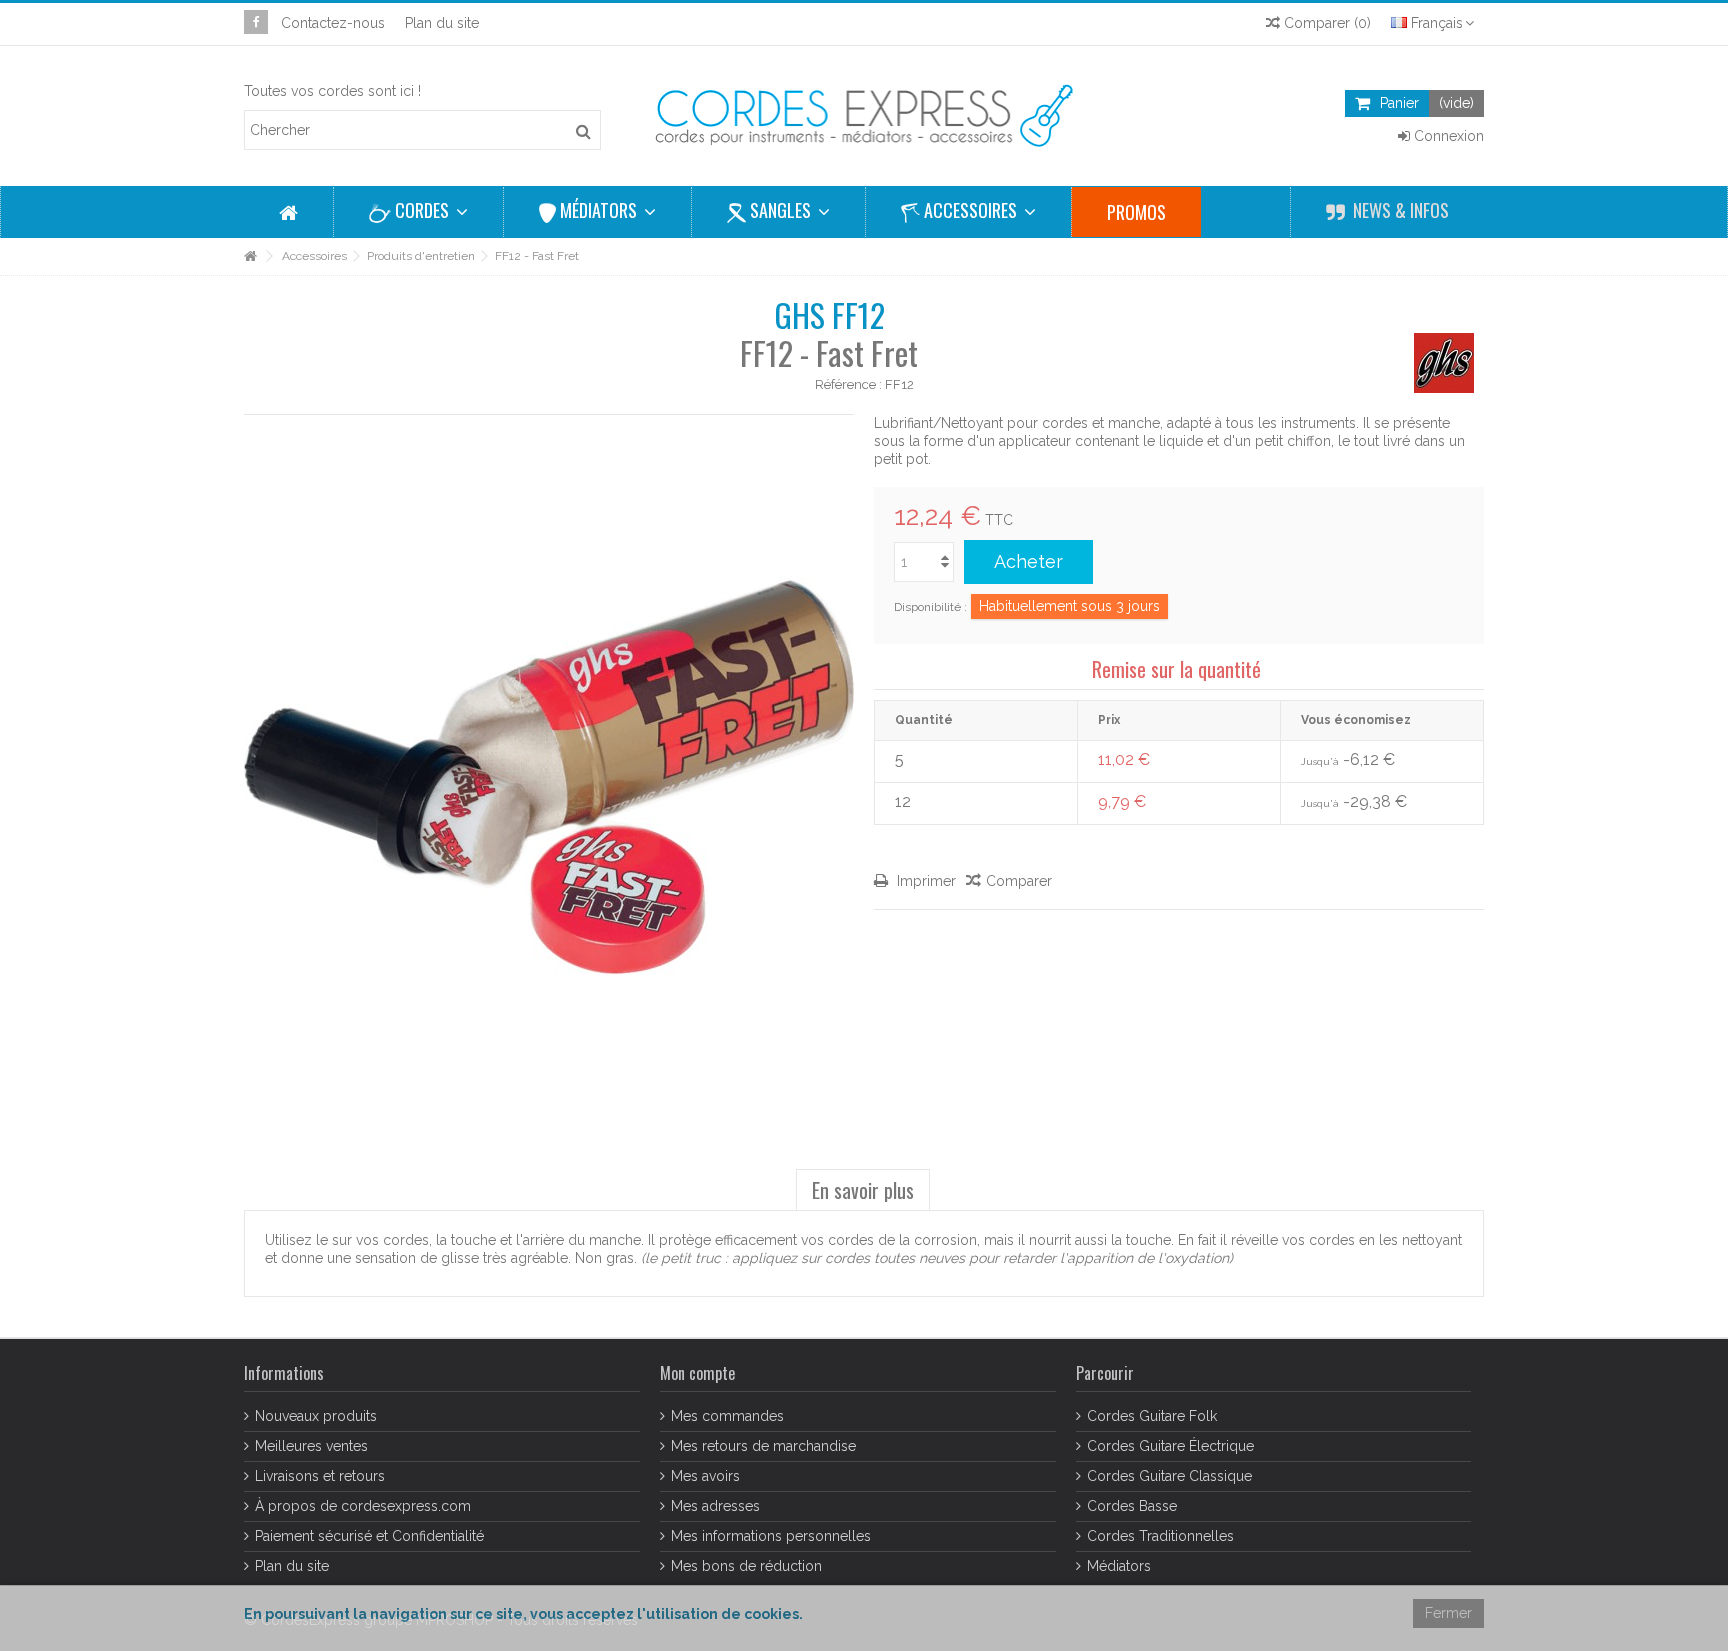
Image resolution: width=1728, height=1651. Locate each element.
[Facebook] (256, 22)
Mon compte (697, 1373)
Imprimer (924, 881)
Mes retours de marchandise (763, 1446)
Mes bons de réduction (746, 1566)
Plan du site (442, 23)
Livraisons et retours (320, 1476)
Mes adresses (715, 1506)
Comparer (1019, 881)
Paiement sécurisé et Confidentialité (369, 1536)
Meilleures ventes (311, 1446)
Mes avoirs (705, 1476)
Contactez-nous (333, 23)
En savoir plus (863, 1190)
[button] (418, 212)
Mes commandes (727, 1416)
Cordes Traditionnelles (1160, 1536)
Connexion (1447, 136)
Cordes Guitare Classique (1169, 1476)
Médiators (1119, 1566)
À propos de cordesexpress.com (363, 1506)
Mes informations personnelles (771, 1536)
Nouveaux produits (316, 1416)
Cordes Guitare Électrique (1170, 1446)
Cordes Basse (1132, 1506)
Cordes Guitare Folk (1152, 1416)
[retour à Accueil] (250, 256)
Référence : (848, 384)
